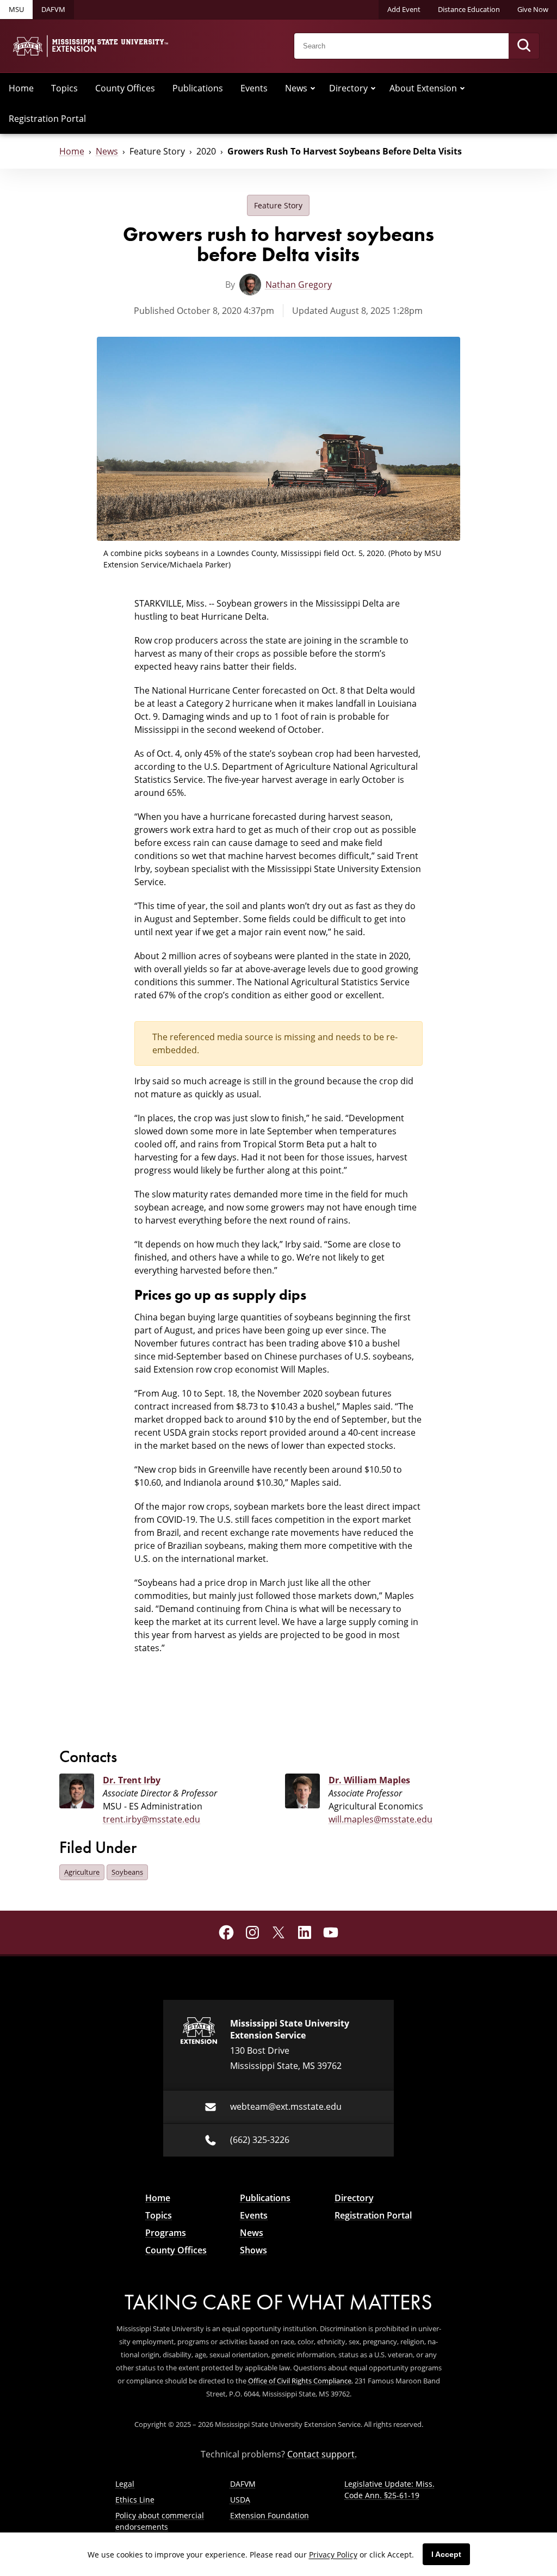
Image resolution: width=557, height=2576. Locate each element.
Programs (166, 2233)
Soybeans (127, 1872)
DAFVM (53, 9)
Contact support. (322, 2454)
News (296, 88)
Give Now (533, 9)
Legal (125, 2484)
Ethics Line (135, 2500)
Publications (198, 88)
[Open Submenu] (313, 88)
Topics (64, 88)
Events (254, 88)
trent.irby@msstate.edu (151, 1819)
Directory (348, 88)
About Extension (423, 88)
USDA (240, 2500)
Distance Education (469, 9)
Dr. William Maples (369, 1780)
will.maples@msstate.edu (380, 1819)
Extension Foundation (270, 2515)
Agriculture (82, 1872)
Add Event (404, 9)
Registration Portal (47, 119)
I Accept (446, 2554)
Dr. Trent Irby (132, 1780)
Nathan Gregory (299, 285)
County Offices (125, 88)
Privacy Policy (333, 2555)
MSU (16, 9)
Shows (253, 2250)
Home (21, 88)
